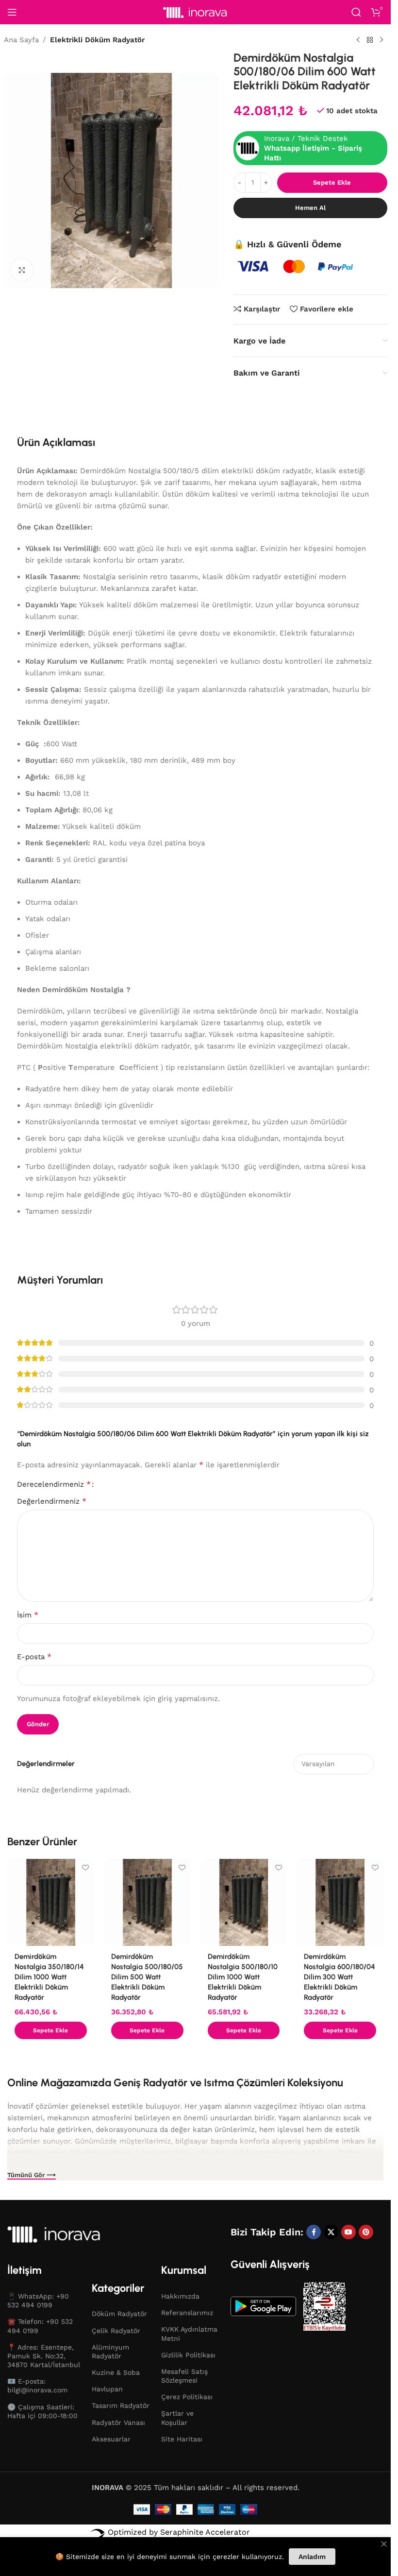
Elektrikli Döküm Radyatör (97, 40)
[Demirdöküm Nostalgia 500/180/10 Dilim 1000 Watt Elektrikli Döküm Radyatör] (244, 1902)
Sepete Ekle (332, 182)
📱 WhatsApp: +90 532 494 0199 (38, 2301)
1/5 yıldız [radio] (105, 1484)
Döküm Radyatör (119, 2314)
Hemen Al (310, 208)
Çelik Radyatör (116, 2331)
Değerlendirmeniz (52, 1501)
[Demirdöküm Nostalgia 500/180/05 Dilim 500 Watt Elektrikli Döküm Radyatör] (147, 1902)
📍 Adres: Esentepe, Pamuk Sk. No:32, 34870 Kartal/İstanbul (44, 2356)
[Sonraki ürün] (381, 40)
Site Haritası (182, 2439)
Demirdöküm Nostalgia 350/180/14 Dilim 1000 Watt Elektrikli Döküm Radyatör (49, 1977)
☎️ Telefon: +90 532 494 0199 (40, 2326)
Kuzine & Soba (116, 2372)
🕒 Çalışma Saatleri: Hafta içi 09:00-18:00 (42, 2411)
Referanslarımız (187, 2313)
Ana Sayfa (21, 40)
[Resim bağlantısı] (70, 2233)
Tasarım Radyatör (121, 2405)
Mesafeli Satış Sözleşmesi (184, 2376)
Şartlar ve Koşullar (177, 2418)
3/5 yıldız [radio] (120, 1484)
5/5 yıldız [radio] (136, 1484)
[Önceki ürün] (358, 40)
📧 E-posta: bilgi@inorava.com (37, 2386)
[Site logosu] (196, 12)
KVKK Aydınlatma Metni (189, 2334)
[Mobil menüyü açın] (12, 12)
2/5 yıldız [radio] (113, 1484)
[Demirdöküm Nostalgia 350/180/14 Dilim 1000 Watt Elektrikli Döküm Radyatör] (51, 1902)
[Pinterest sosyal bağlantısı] (366, 2232)
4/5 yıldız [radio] (128, 1484)
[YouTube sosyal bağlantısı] (348, 2232)
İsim (28, 1615)
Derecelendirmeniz (54, 1484)
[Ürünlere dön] (370, 40)
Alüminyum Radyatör (110, 2352)
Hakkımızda (180, 2296)
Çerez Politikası (187, 2397)
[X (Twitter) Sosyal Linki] (331, 2232)
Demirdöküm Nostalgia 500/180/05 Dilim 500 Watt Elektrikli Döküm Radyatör (147, 1977)
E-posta (34, 1657)
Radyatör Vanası (118, 2422)
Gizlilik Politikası (188, 2355)
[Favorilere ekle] (86, 1867)
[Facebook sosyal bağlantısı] (314, 2232)
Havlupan (107, 2389)
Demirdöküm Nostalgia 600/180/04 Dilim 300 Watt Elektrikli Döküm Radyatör (340, 1977)
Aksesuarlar (111, 2439)
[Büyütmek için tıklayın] (22, 270)
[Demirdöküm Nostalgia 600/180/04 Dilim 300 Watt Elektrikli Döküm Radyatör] (340, 1902)
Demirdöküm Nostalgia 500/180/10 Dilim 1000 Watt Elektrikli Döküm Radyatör (243, 1977)
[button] (51, 2030)
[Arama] (356, 12)
